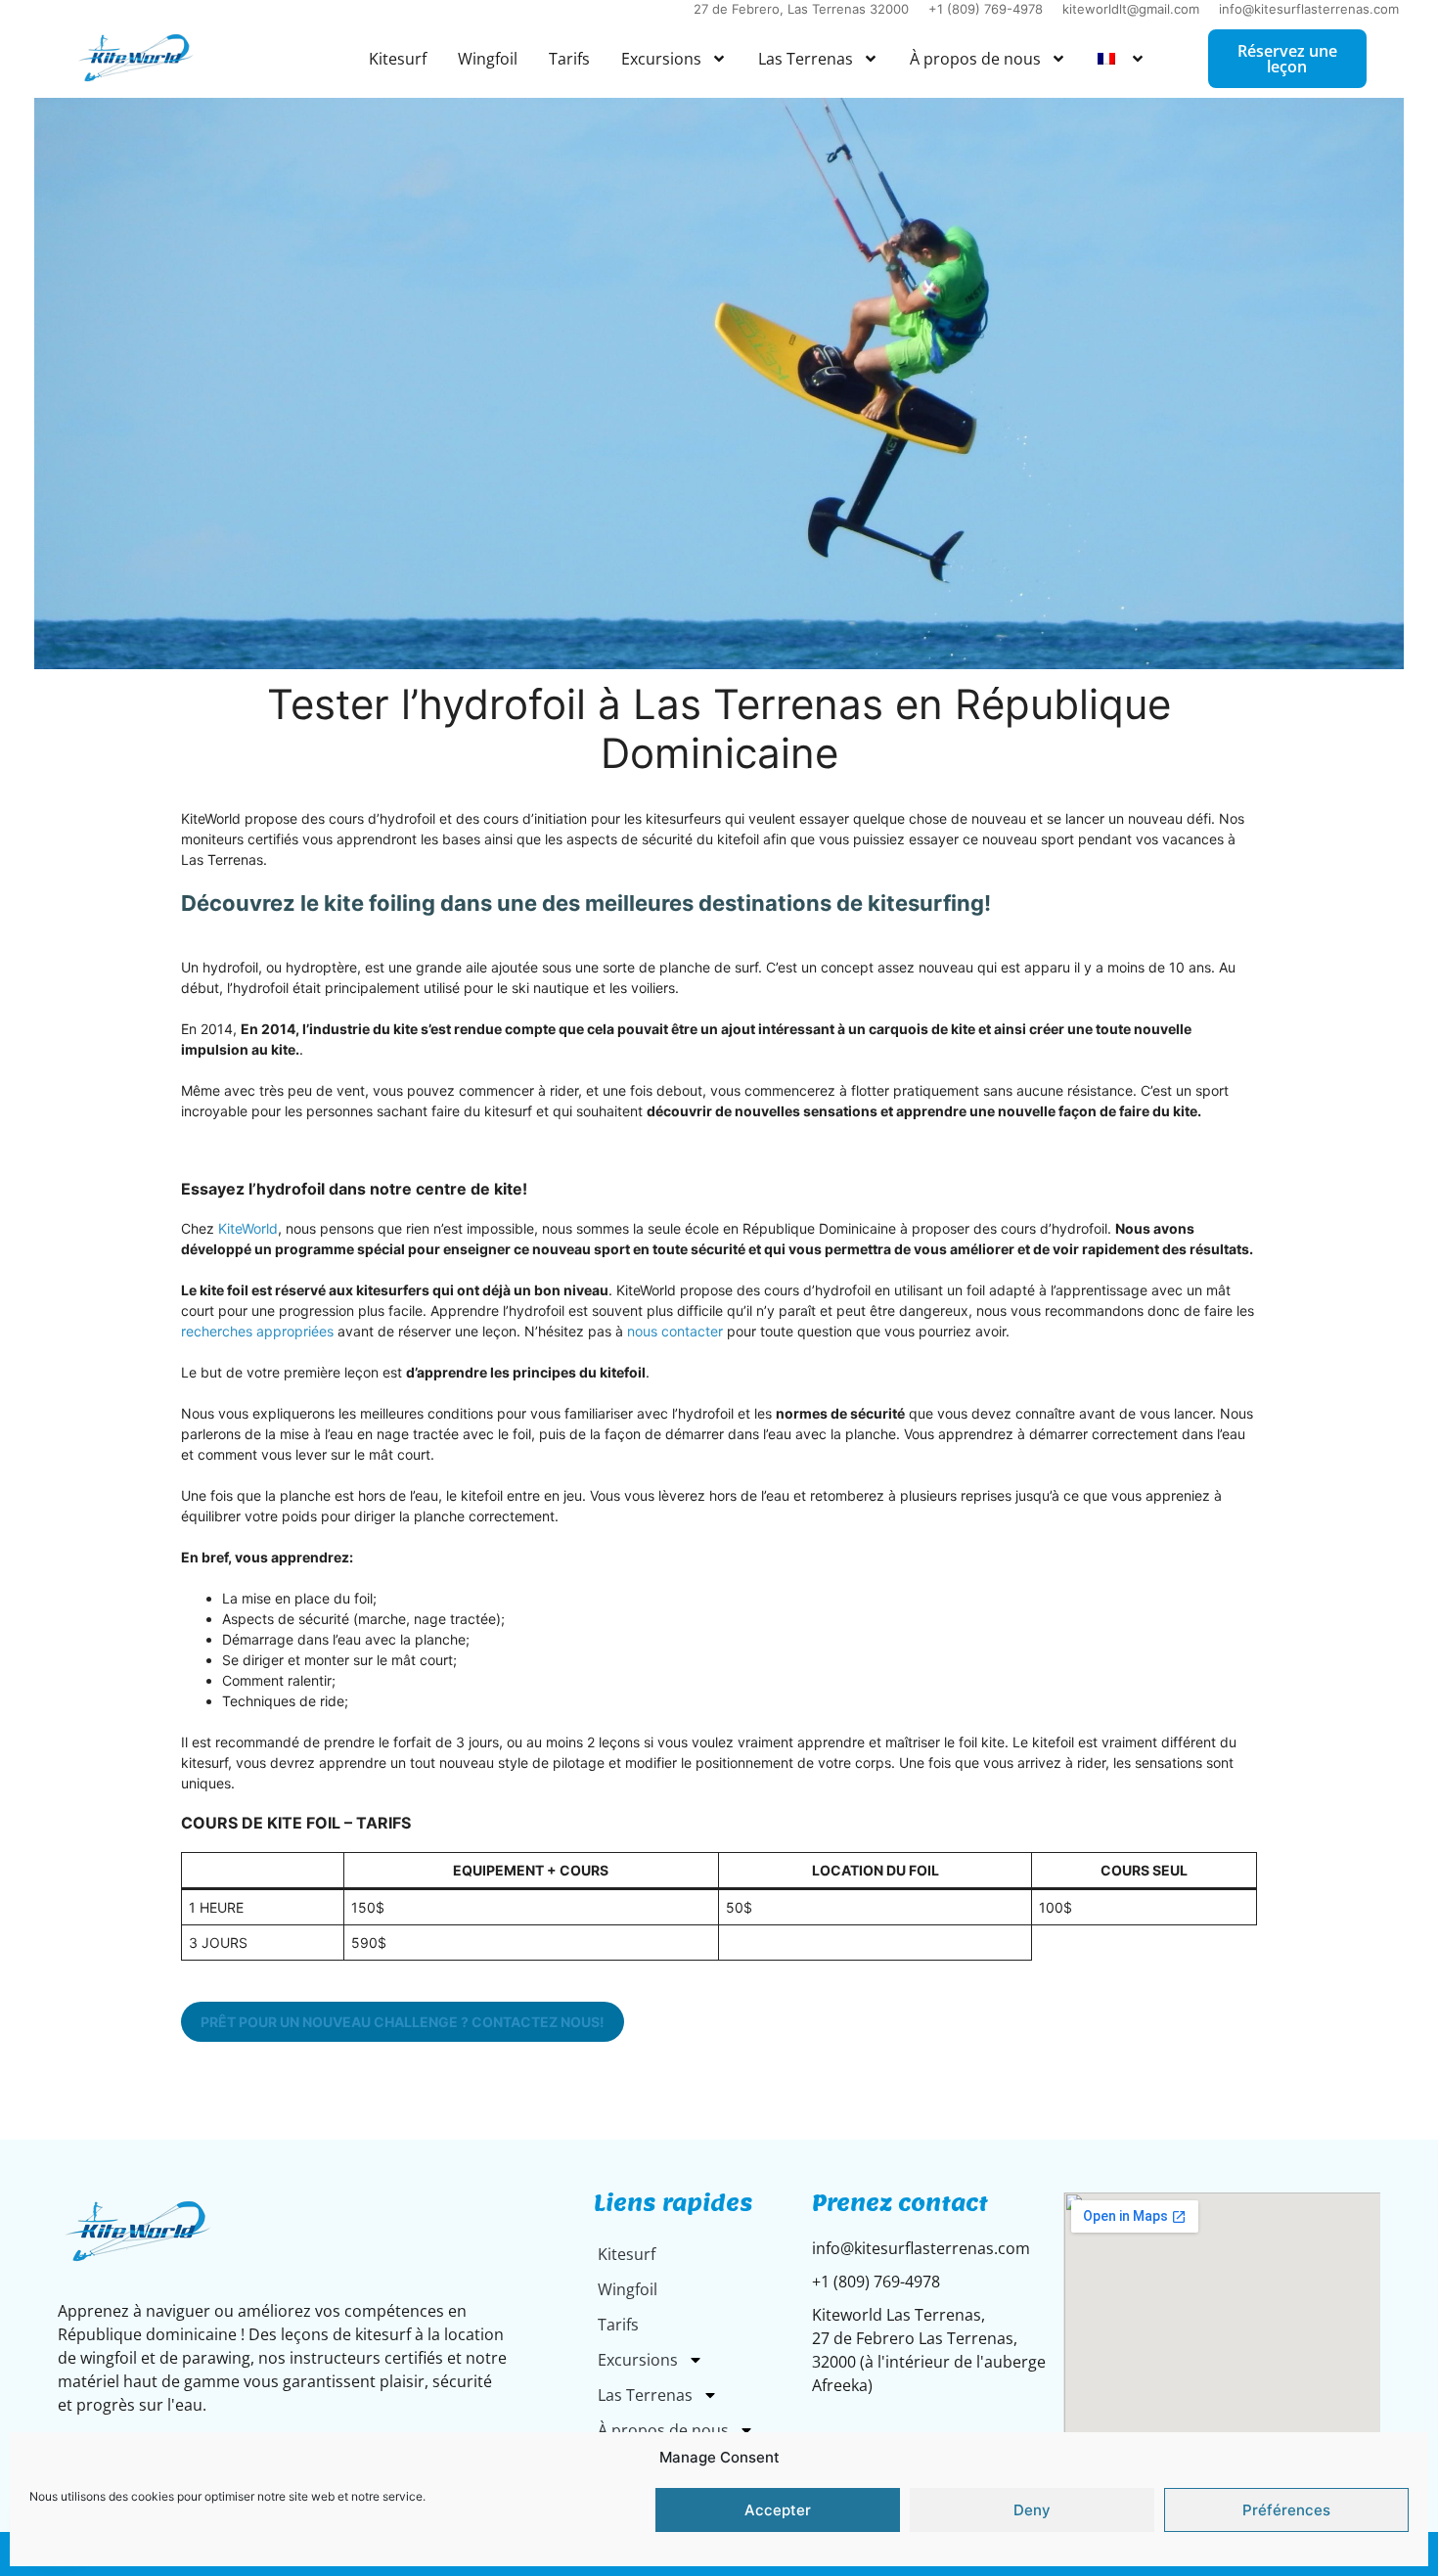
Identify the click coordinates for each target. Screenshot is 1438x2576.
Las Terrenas (806, 59)
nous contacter (675, 1331)
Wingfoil (488, 59)
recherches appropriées (257, 1331)
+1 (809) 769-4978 (986, 9)
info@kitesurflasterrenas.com (1309, 9)
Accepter (778, 2510)
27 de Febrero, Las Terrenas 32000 (801, 9)
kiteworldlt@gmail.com (1131, 9)
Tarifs (569, 59)
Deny (1032, 2510)
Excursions (661, 59)
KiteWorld (248, 1228)
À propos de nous (975, 59)
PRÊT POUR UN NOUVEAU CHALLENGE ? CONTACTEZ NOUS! (403, 2022)
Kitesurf (398, 59)
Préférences (1286, 2510)
